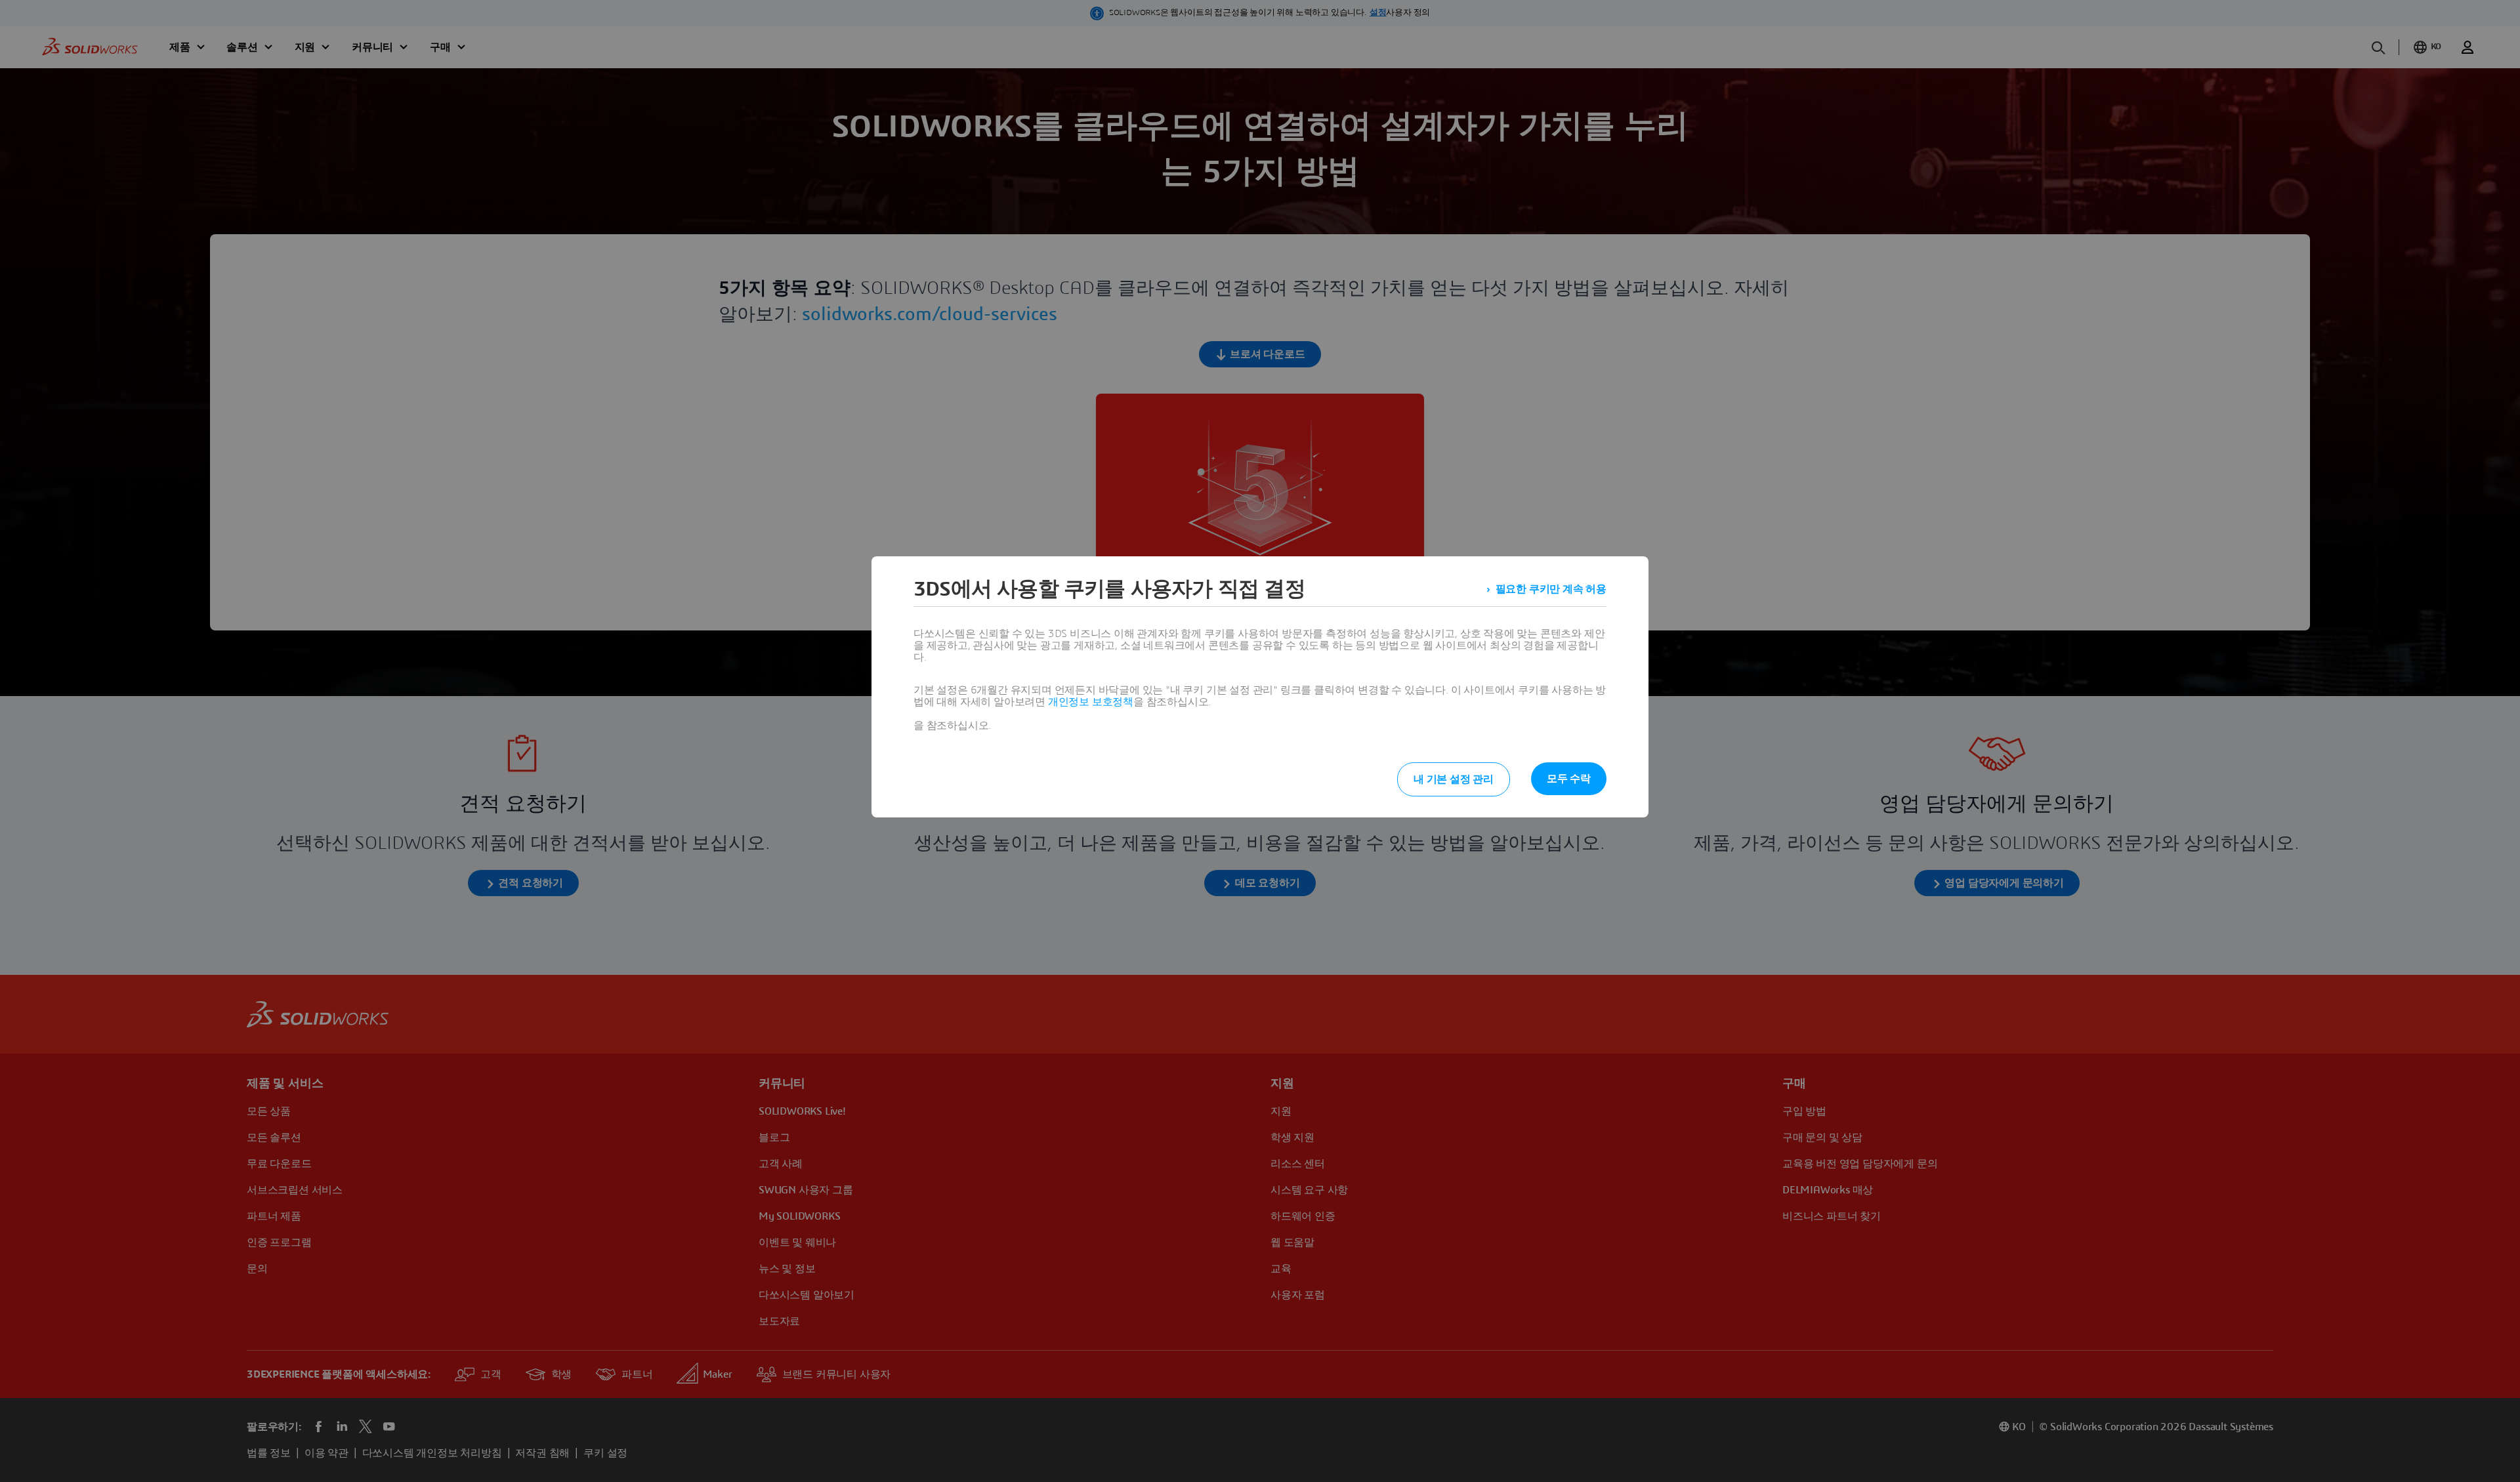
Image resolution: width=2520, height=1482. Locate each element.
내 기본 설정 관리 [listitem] (1454, 779)
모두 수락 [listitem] (1569, 779)
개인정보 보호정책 (1091, 702)
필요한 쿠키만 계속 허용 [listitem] (1551, 589)
